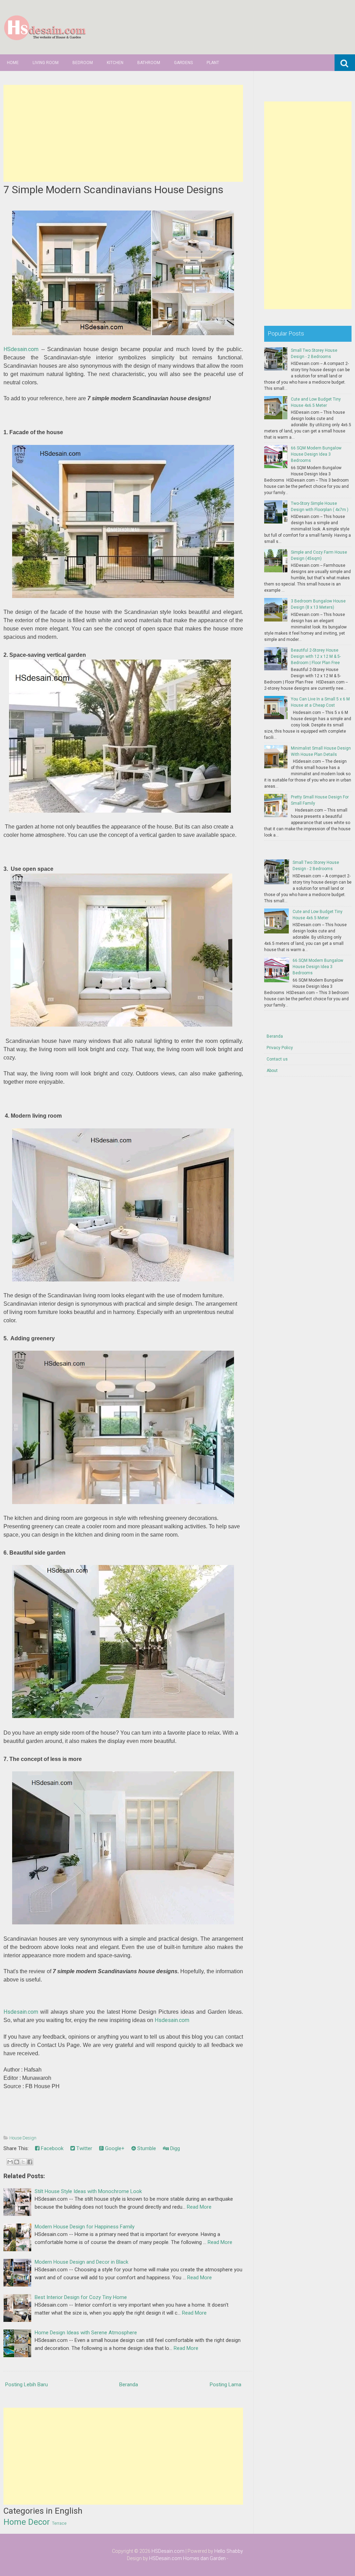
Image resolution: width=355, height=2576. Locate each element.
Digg (174, 2148)
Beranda (129, 2385)
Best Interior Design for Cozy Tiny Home (81, 2297)
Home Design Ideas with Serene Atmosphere (86, 2333)
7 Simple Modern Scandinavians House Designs (113, 190)
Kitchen (115, 63)
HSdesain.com (21, 349)
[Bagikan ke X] (23, 2162)
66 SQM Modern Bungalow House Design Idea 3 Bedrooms (316, 454)
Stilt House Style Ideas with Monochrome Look (88, 2191)
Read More (199, 2207)
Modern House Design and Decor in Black (81, 2262)
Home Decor (27, 2522)
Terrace (59, 2523)
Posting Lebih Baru (27, 2385)
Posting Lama (226, 2385)
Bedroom (83, 63)
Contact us (277, 1059)
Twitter (84, 2148)
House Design (23, 2138)
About (272, 1071)
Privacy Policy (280, 1048)
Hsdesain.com (21, 2012)
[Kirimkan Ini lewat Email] (10, 2162)
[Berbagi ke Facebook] (30, 2162)
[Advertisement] (123, 133)
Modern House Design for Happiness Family (85, 2227)
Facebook (51, 2148)
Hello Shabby (229, 2551)
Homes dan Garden (204, 2558)
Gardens (183, 63)
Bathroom (149, 63)
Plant (213, 63)
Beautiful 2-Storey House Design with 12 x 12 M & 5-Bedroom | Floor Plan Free (316, 656)
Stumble (146, 2148)
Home (13, 63)
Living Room (46, 63)
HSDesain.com (168, 2551)
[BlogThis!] (17, 2162)
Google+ (114, 2148)
